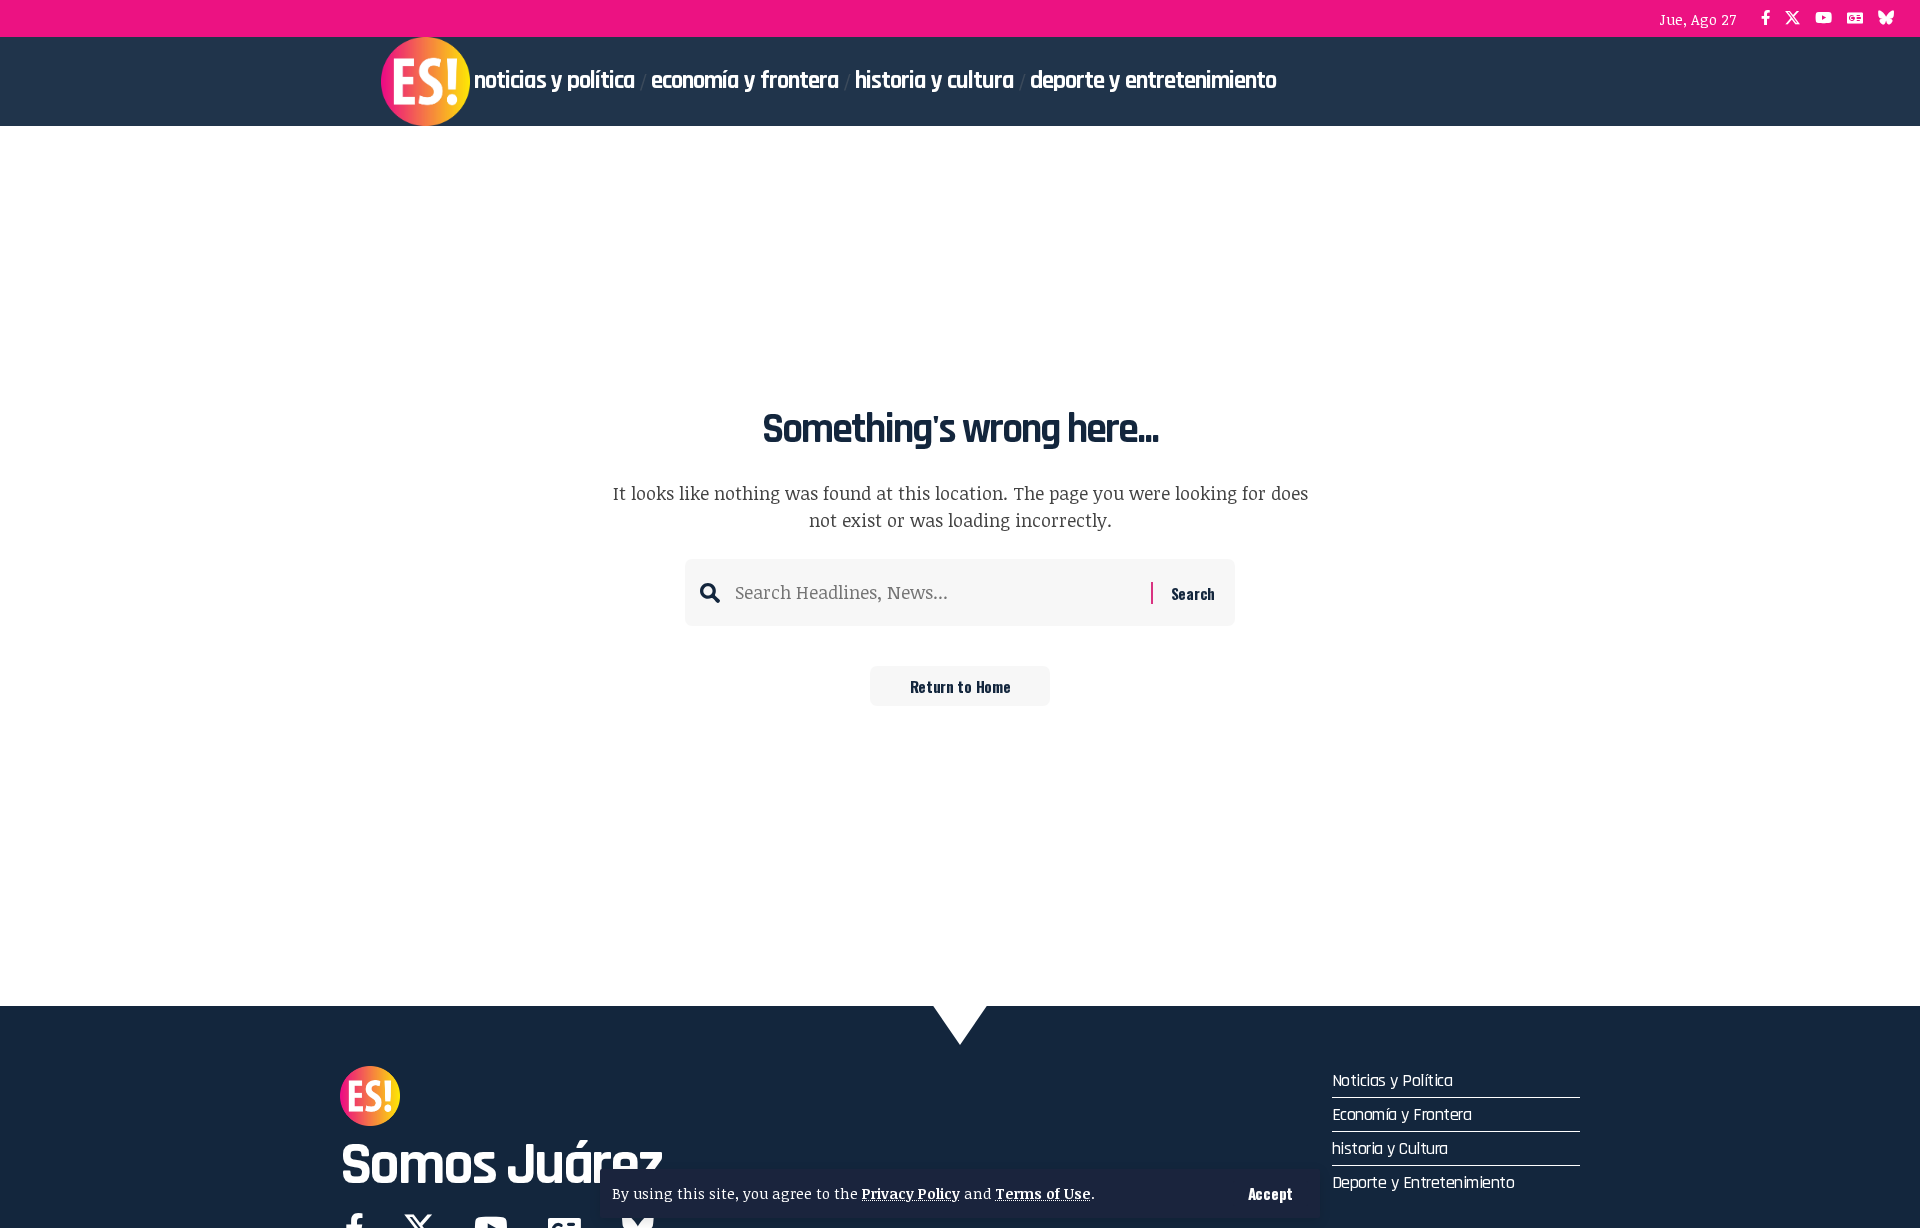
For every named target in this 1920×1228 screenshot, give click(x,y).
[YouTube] (1823, 18)
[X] (1792, 18)
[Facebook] (1765, 18)
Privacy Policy (911, 1193)
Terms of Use (1043, 1193)
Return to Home (960, 686)
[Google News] (1855, 18)
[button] (1270, 1193)
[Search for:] (935, 592)
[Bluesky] (1886, 18)
